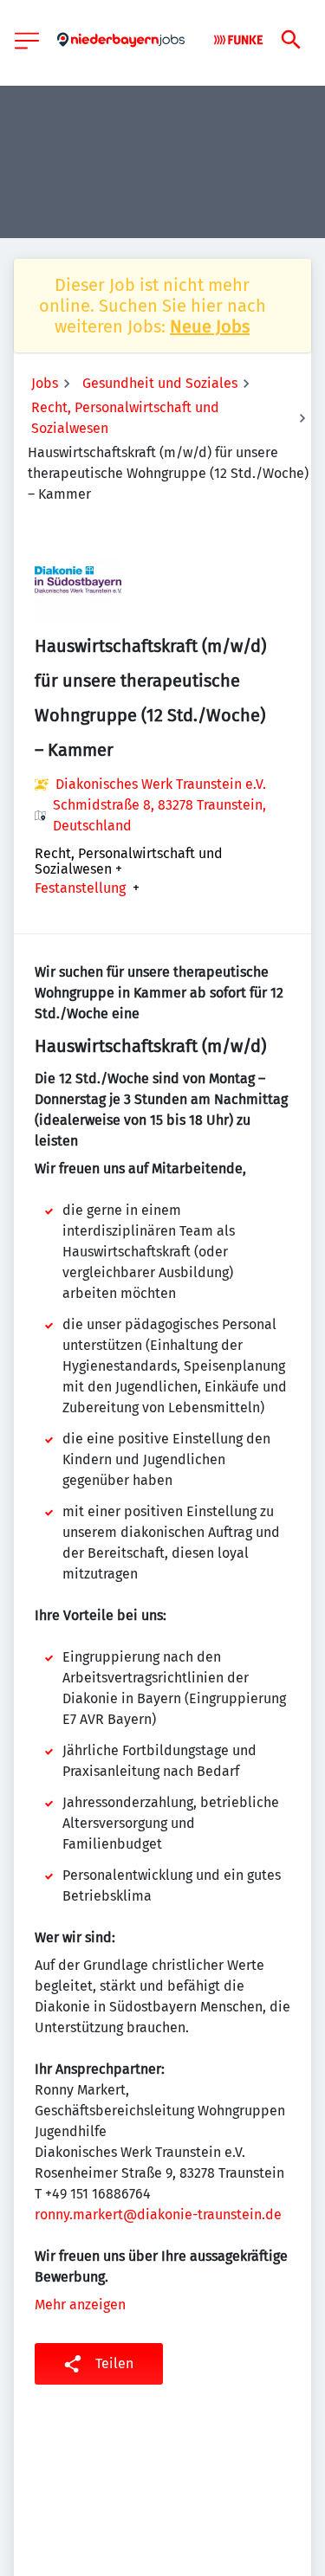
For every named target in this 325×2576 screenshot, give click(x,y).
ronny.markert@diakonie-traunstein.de (158, 2214)
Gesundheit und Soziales (160, 383)
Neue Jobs (210, 326)
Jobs (45, 383)
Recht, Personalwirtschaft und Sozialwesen (125, 418)
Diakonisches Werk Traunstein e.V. (161, 784)
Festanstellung (80, 888)
